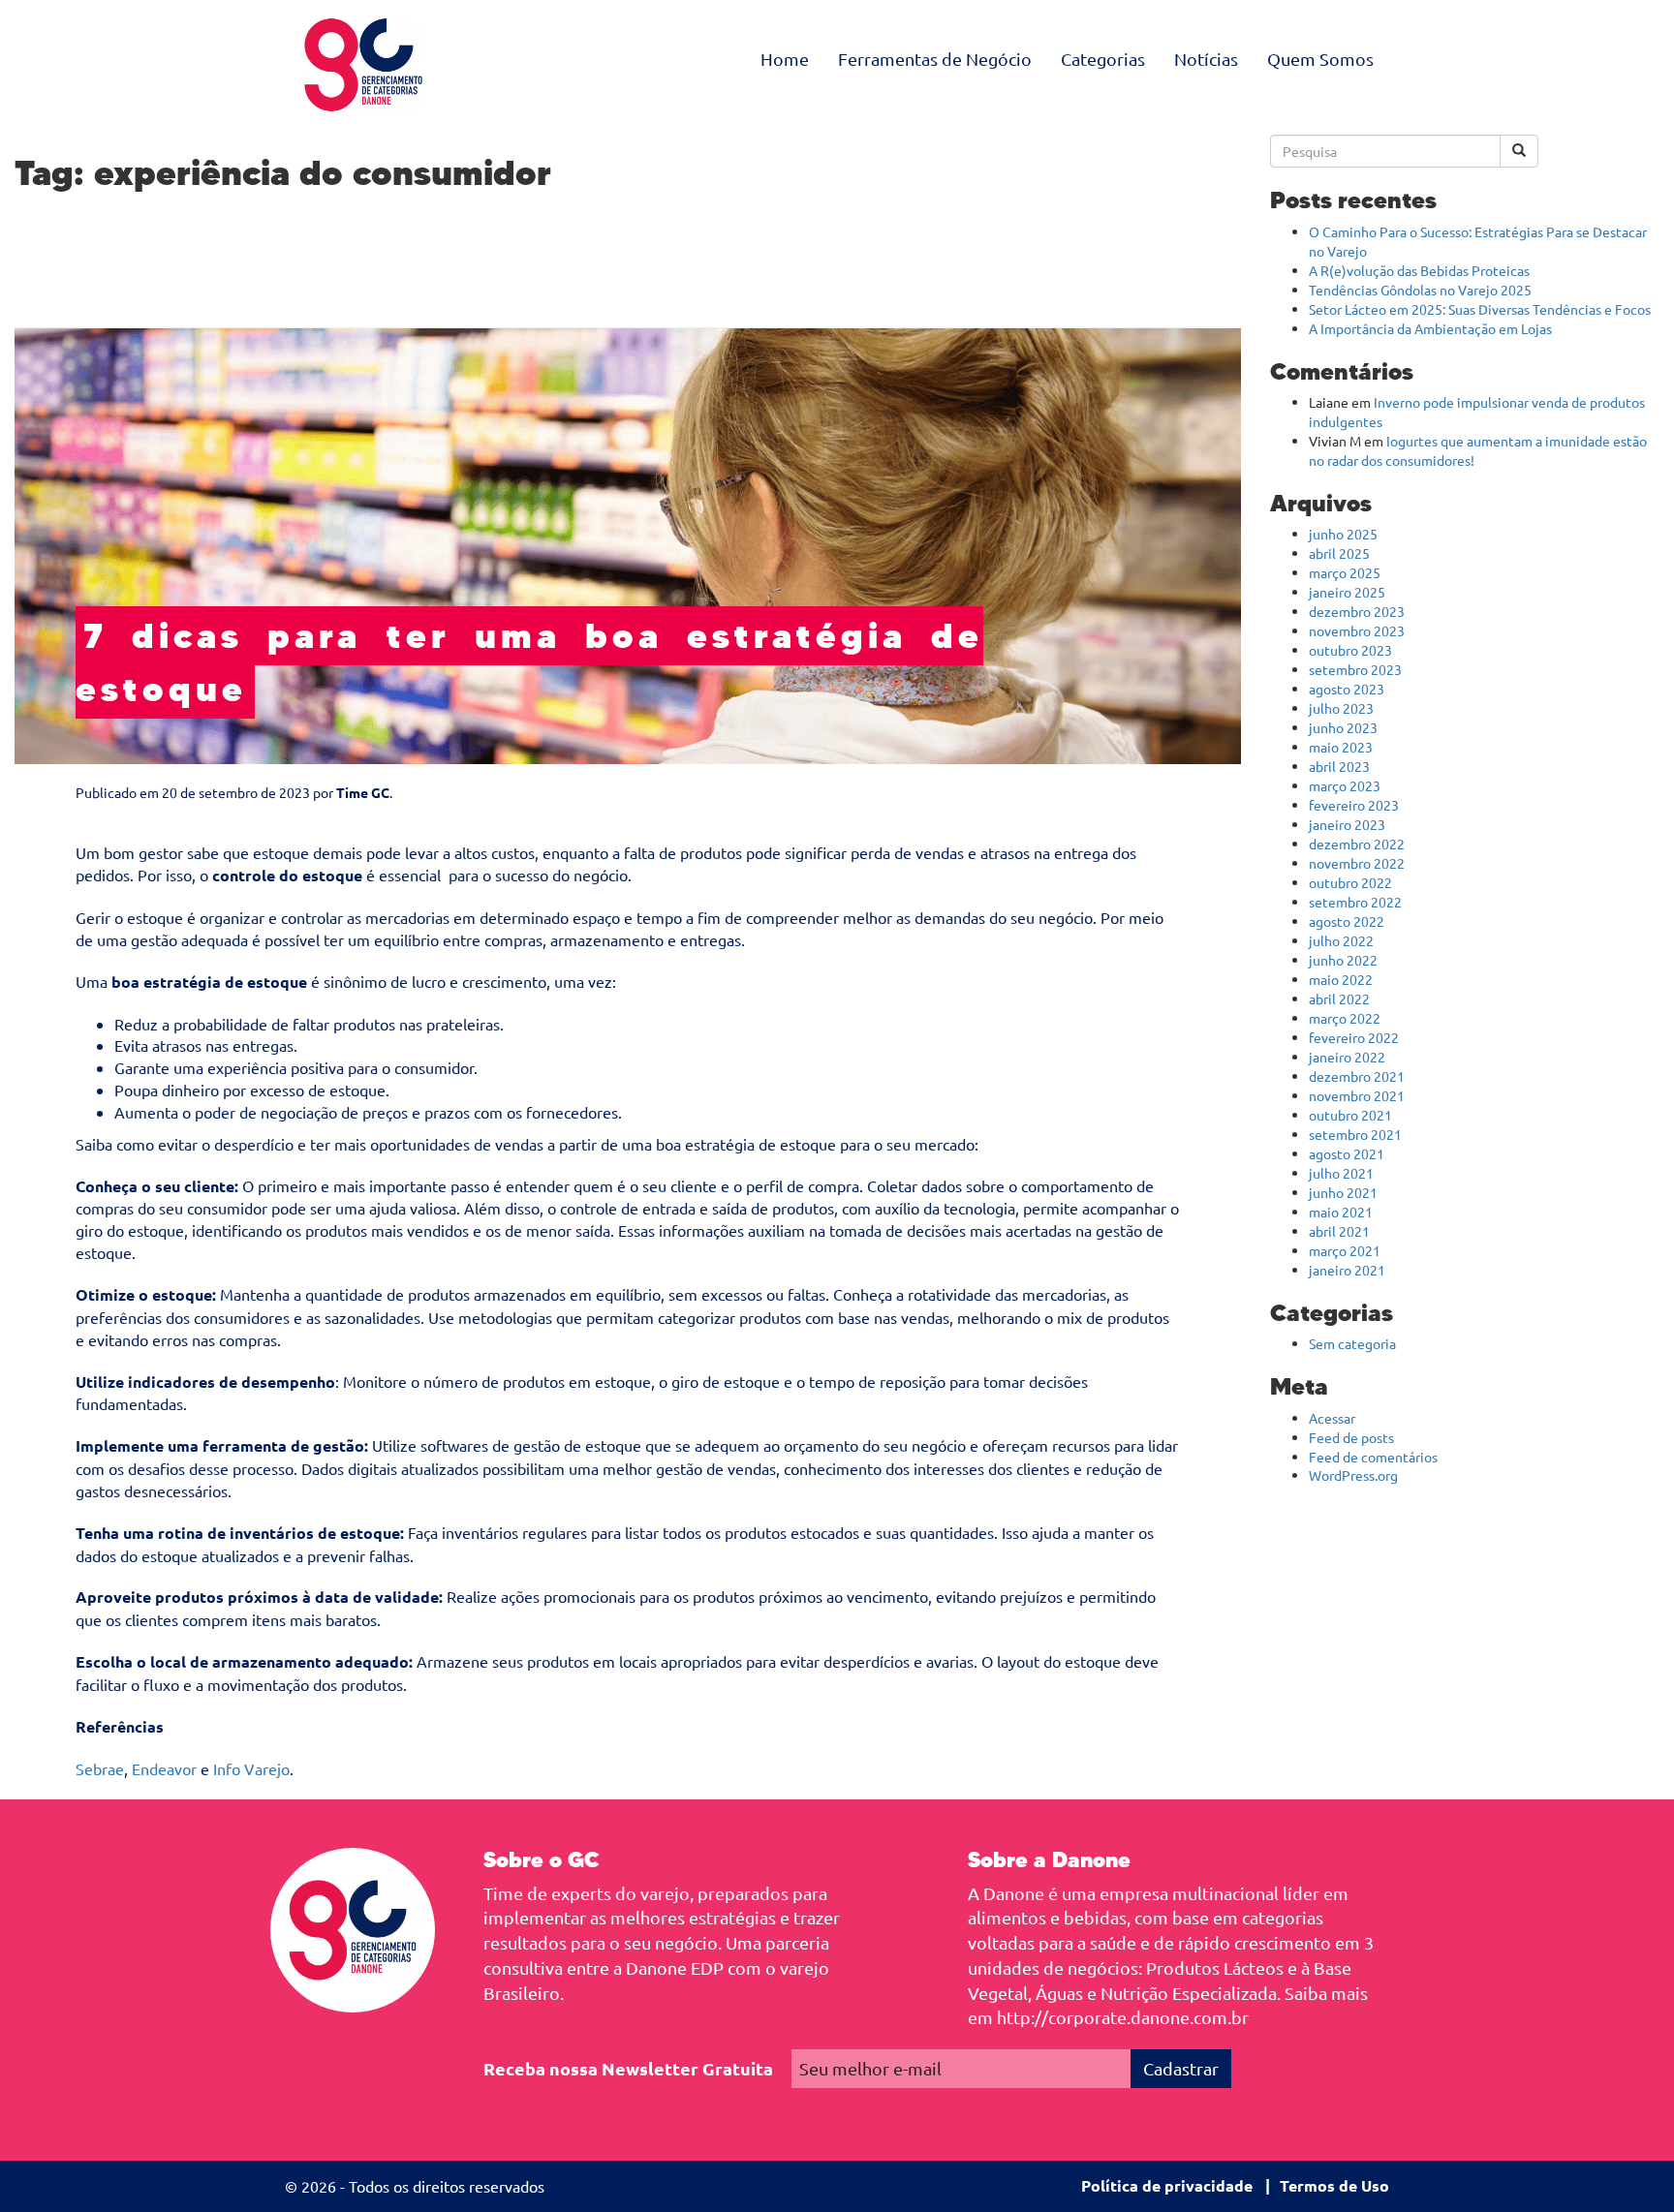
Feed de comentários (1373, 1457)
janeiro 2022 (1347, 1057)
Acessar (1332, 1418)
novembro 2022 (1357, 863)
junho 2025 (1343, 534)
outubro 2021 (1350, 1115)
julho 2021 (1341, 1173)
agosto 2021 (1347, 1153)
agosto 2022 (1347, 921)
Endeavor (164, 1768)
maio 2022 (1341, 979)
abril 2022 (1339, 998)
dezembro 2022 (1357, 844)
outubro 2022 (1350, 882)
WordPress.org (1353, 1475)
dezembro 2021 (1357, 1076)
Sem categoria (1352, 1343)
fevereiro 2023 (1354, 805)
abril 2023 (1339, 766)
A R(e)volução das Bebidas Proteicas (1419, 270)
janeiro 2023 (1347, 824)
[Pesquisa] (1519, 151)
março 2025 (1345, 572)
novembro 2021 (1357, 1095)
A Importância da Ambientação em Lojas (1430, 328)
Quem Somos (1320, 59)
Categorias (1103, 59)
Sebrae (100, 1768)
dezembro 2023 (1357, 611)
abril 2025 (1339, 553)
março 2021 (1345, 1250)
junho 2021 (1343, 1192)
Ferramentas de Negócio (935, 59)
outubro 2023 (1350, 650)
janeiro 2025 (1347, 592)
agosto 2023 (1347, 689)
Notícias (1206, 59)
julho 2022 (1341, 940)
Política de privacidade (1167, 2185)
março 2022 (1345, 1018)
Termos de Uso (1334, 2185)
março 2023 (1345, 785)
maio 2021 (1341, 1212)
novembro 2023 (1357, 630)
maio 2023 (1341, 747)
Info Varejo (251, 1768)
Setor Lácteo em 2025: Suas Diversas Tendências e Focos (1480, 309)
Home (785, 59)
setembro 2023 (1355, 669)
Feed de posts (1351, 1437)
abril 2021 (1339, 1231)
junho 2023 (1343, 727)
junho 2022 (1343, 960)
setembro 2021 (1355, 1134)
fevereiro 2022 (1354, 1037)
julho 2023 (1341, 708)
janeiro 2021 (1347, 1270)
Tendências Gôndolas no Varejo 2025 (1420, 290)
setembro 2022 (1355, 902)
